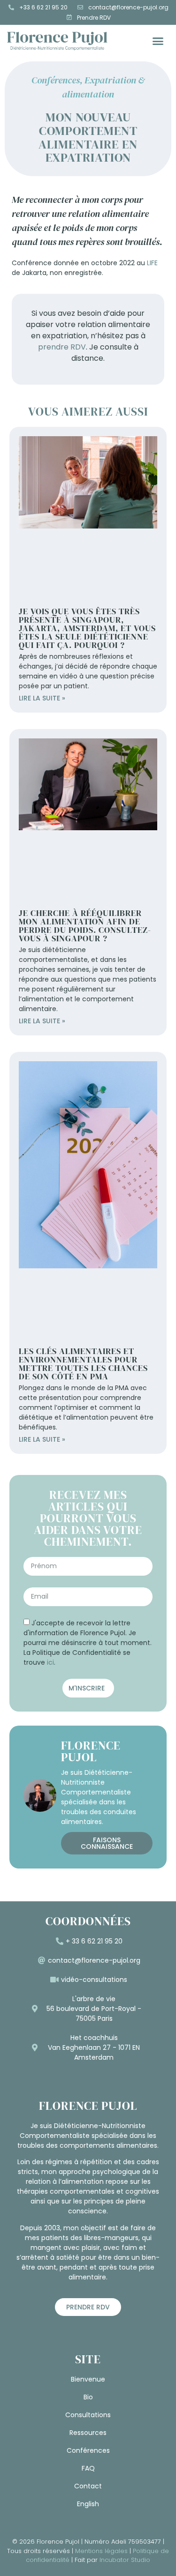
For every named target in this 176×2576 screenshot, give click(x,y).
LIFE (152, 263)
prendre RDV (62, 347)
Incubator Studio (125, 2560)
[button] (158, 41)
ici (50, 1662)
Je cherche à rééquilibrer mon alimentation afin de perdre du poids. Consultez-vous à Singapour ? (85, 926)
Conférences (56, 80)
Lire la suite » (42, 698)
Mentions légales (101, 2551)
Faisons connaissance (107, 1843)
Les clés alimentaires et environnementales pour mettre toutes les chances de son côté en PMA (83, 1364)
